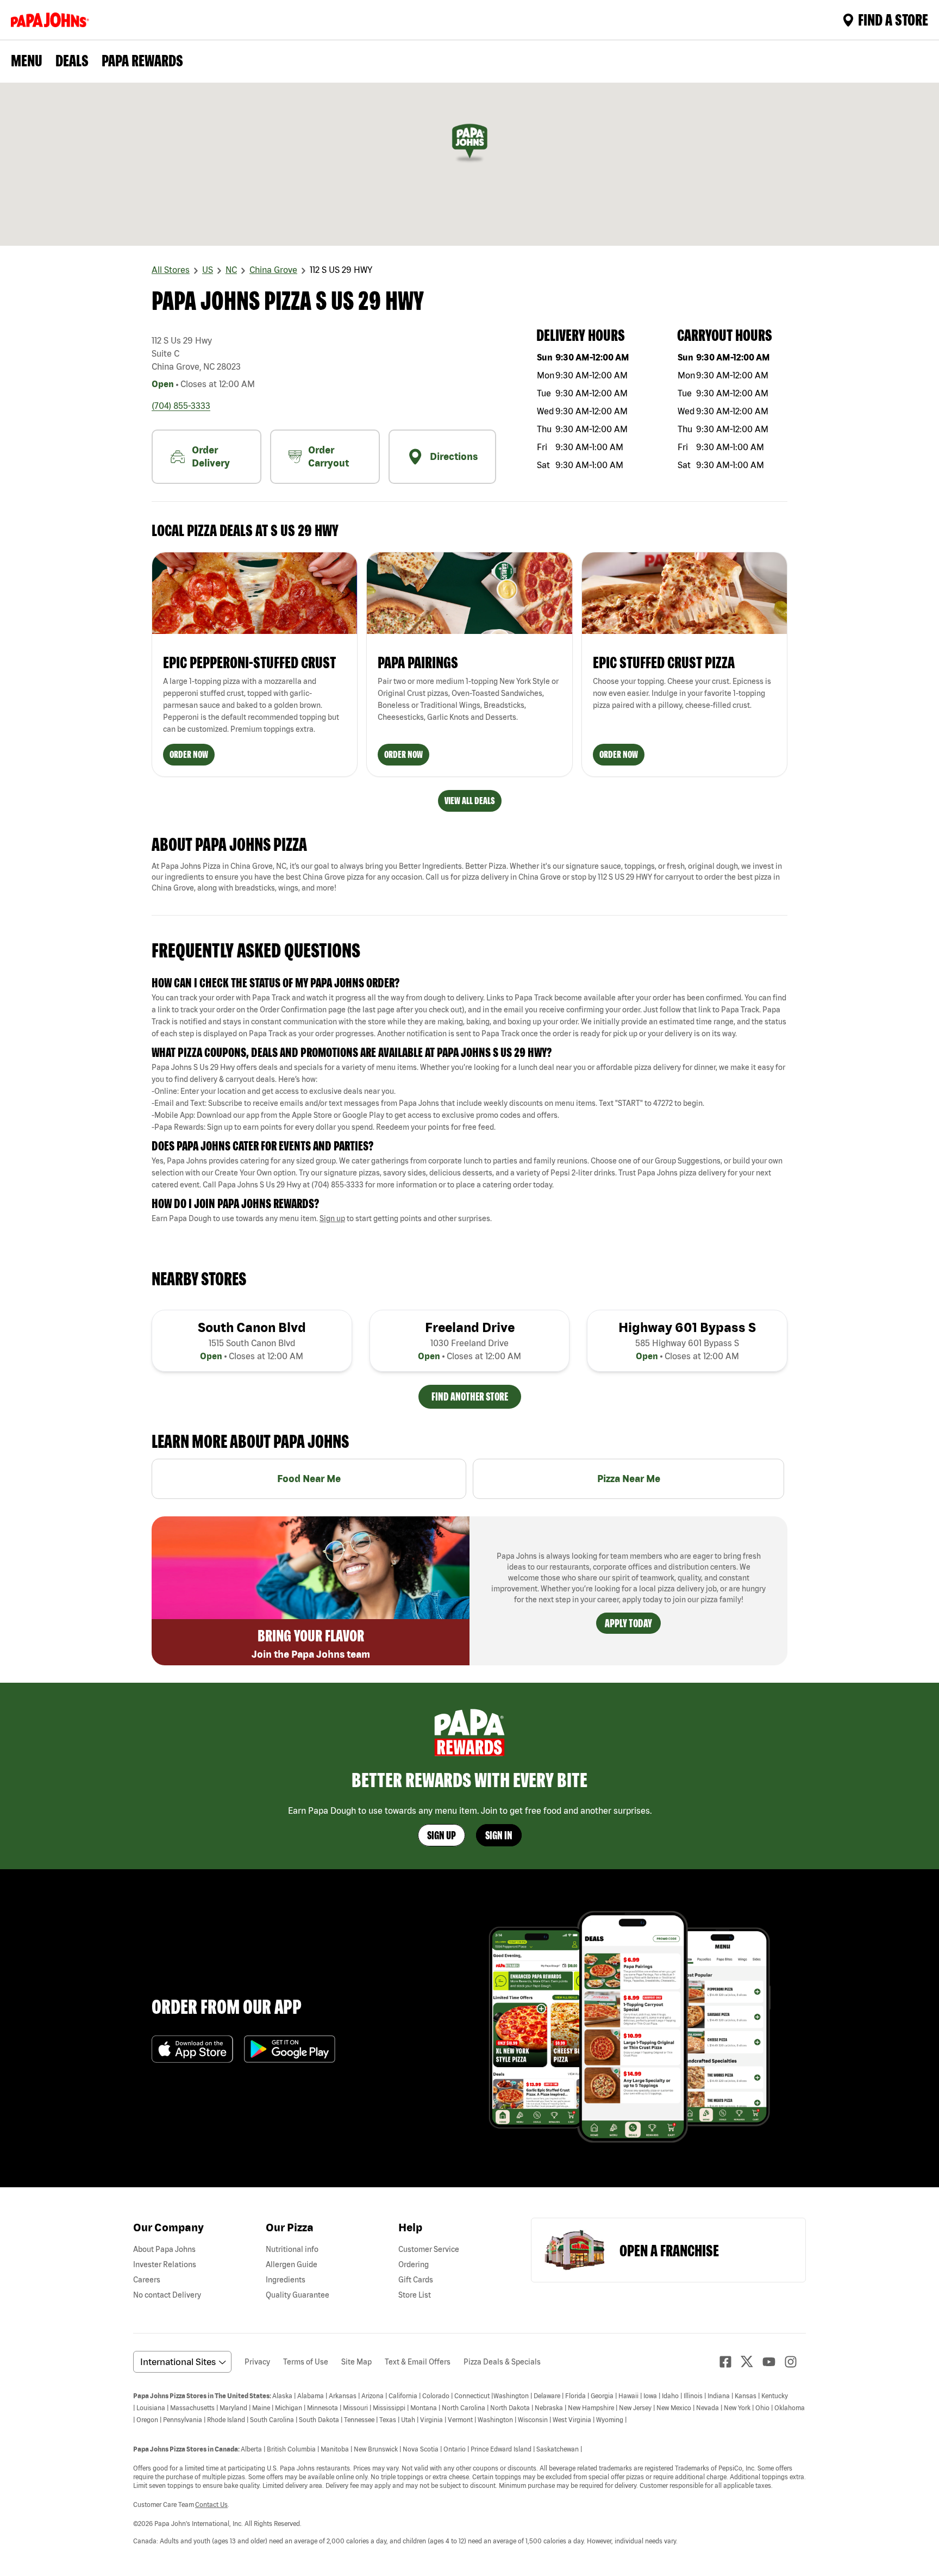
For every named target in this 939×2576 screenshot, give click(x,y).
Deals (72, 60)
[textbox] (469, 1016)
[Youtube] (773, 2362)
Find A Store (893, 20)
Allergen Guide (292, 2264)
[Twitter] (752, 2362)
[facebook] (730, 2362)
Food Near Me (309, 1479)
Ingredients (286, 2280)
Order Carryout (328, 456)
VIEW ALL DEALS (470, 801)
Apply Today (628, 1623)
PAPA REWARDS (142, 60)
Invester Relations (165, 2264)
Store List (415, 2295)
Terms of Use (306, 2362)
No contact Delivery (167, 2295)
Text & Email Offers (418, 2362)
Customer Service (429, 2249)
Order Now (189, 754)
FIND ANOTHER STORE (470, 1396)
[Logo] (52, 20)
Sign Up (442, 1835)
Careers (147, 2280)
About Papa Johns (164, 2249)
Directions (454, 456)
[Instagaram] (795, 2362)
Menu (27, 60)
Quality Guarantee (298, 2295)
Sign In (499, 1835)
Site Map (356, 2362)
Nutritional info (292, 2249)
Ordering (414, 2264)
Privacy (257, 2362)
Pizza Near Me (629, 1479)
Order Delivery (211, 456)
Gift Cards (416, 2280)
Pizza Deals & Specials (502, 2362)
